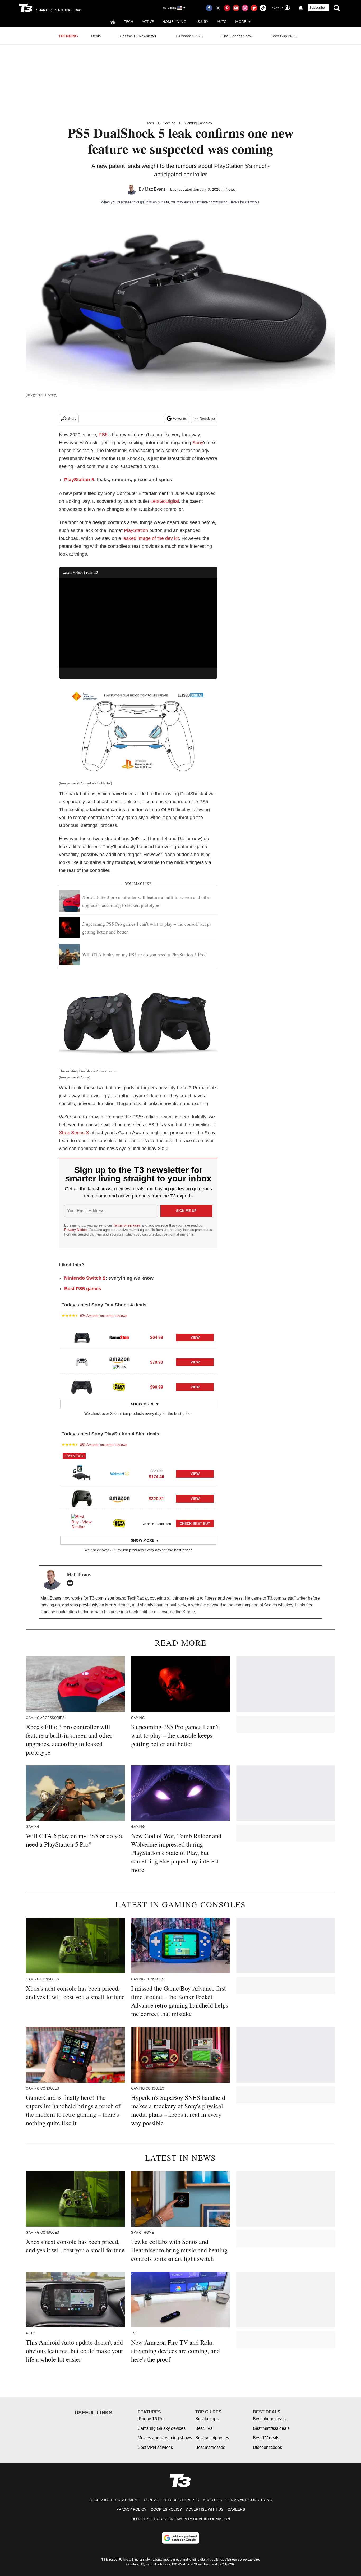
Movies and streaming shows (165, 2438)
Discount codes (267, 2447)
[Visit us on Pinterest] (227, 8)
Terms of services (127, 1225)
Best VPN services (155, 2447)
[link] (82, 1337)
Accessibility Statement (114, 2500)
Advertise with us (205, 2509)
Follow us (180, 419)
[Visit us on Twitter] (218, 8)
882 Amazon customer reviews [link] (104, 1445)
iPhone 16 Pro (151, 2419)
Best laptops (207, 2419)
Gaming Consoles (198, 123)
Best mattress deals (271, 2428)
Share (72, 419)
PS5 (103, 435)
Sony (198, 443)
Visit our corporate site (242, 2560)
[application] (138, 623)
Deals (96, 36)
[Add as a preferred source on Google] (181, 2538)
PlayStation (136, 530)
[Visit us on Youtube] (236, 8)
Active (148, 22)
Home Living (174, 22)
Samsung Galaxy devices (162, 2428)
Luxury (201, 22)
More (241, 22)
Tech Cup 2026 (284, 36)
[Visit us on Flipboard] (254, 8)
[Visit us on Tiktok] (263, 8)
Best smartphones (212, 2438)
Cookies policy (166, 2509)
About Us (212, 2500)
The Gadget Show (237, 36)
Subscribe (317, 8)
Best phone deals (269, 2419)
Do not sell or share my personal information (181, 2519)
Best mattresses (210, 2447)
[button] (138, 1337)
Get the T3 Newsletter (138, 36)
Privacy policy (131, 2509)
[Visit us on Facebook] (209, 8)
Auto (222, 22)
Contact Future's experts (171, 2500)
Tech (129, 22)
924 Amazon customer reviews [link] (104, 1316)
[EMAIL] (71, 1583)
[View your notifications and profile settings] (301, 8)
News (230, 189)
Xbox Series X (74, 1133)
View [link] (195, 1337)
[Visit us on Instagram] (245, 8)
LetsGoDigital (165, 501)
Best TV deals (266, 2438)
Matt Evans (155, 189)
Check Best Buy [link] (195, 1524)
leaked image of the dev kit (151, 538)
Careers (236, 2509)
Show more (143, 1404)
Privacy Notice (75, 1230)
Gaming (169, 123)
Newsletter (207, 419)
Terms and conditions (249, 2500)
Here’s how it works (244, 202)
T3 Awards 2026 (189, 36)
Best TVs (204, 2428)
